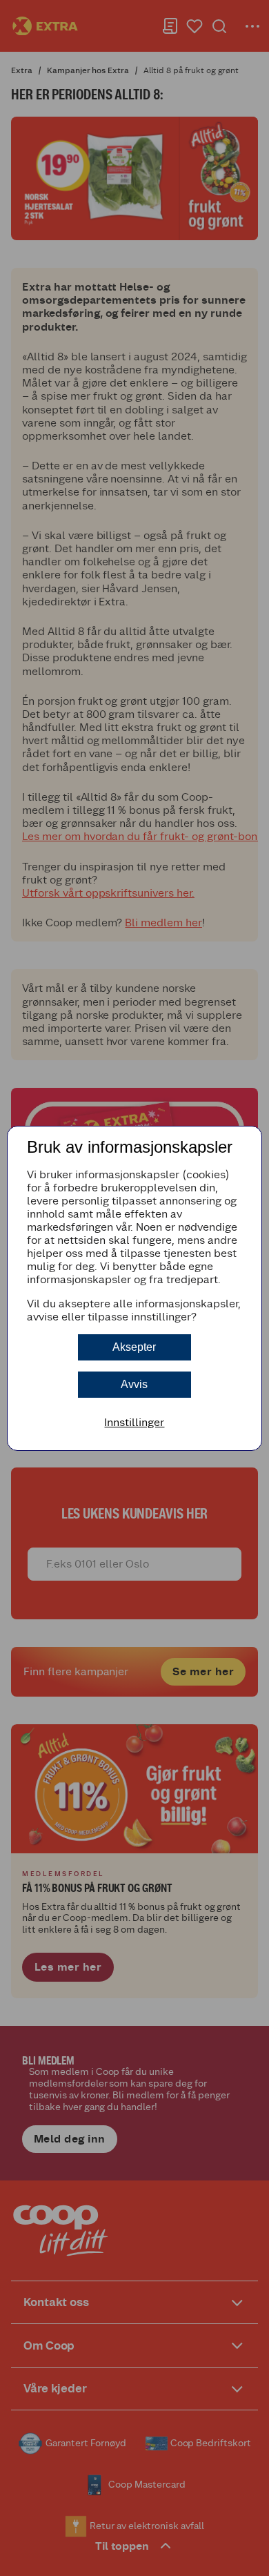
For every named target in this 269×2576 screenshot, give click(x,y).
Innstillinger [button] (134, 1422)
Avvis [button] (134, 1384)
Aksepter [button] (134, 1347)
